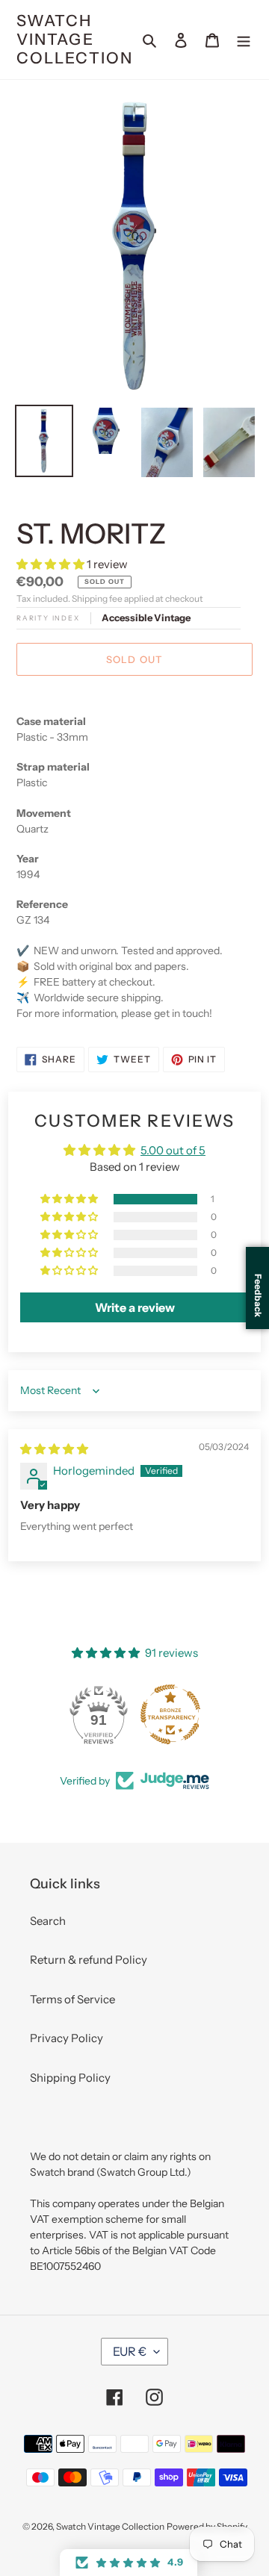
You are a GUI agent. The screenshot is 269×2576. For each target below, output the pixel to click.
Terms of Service (72, 1999)
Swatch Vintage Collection (75, 39)
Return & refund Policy (89, 1960)
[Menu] (244, 40)
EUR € (130, 2351)
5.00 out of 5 (173, 1150)
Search (48, 1921)
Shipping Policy (70, 2078)
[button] (52, 564)
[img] (54, 1449)
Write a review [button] (135, 1307)
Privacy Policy (67, 2038)
